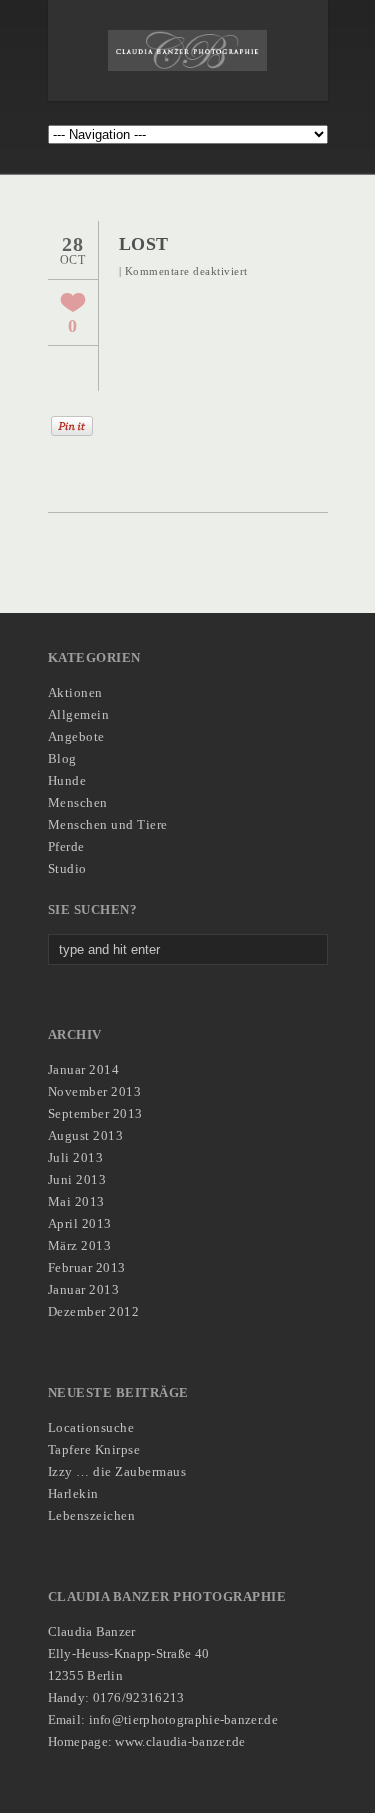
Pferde (66, 846)
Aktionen (75, 692)
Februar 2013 (87, 1267)
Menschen (78, 802)
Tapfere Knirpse (94, 1449)
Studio (67, 868)
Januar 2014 (84, 1069)
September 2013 (95, 1113)
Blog (62, 758)
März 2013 (80, 1245)
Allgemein (79, 714)
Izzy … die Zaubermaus (117, 1471)
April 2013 (80, 1223)
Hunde (67, 780)
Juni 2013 (77, 1179)
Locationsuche (91, 1427)
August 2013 (86, 1135)
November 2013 (95, 1091)
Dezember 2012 (94, 1311)
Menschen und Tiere (108, 824)
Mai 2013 (76, 1201)
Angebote (76, 736)
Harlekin (73, 1493)
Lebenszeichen (92, 1515)
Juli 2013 (76, 1157)
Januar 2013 (84, 1289)
